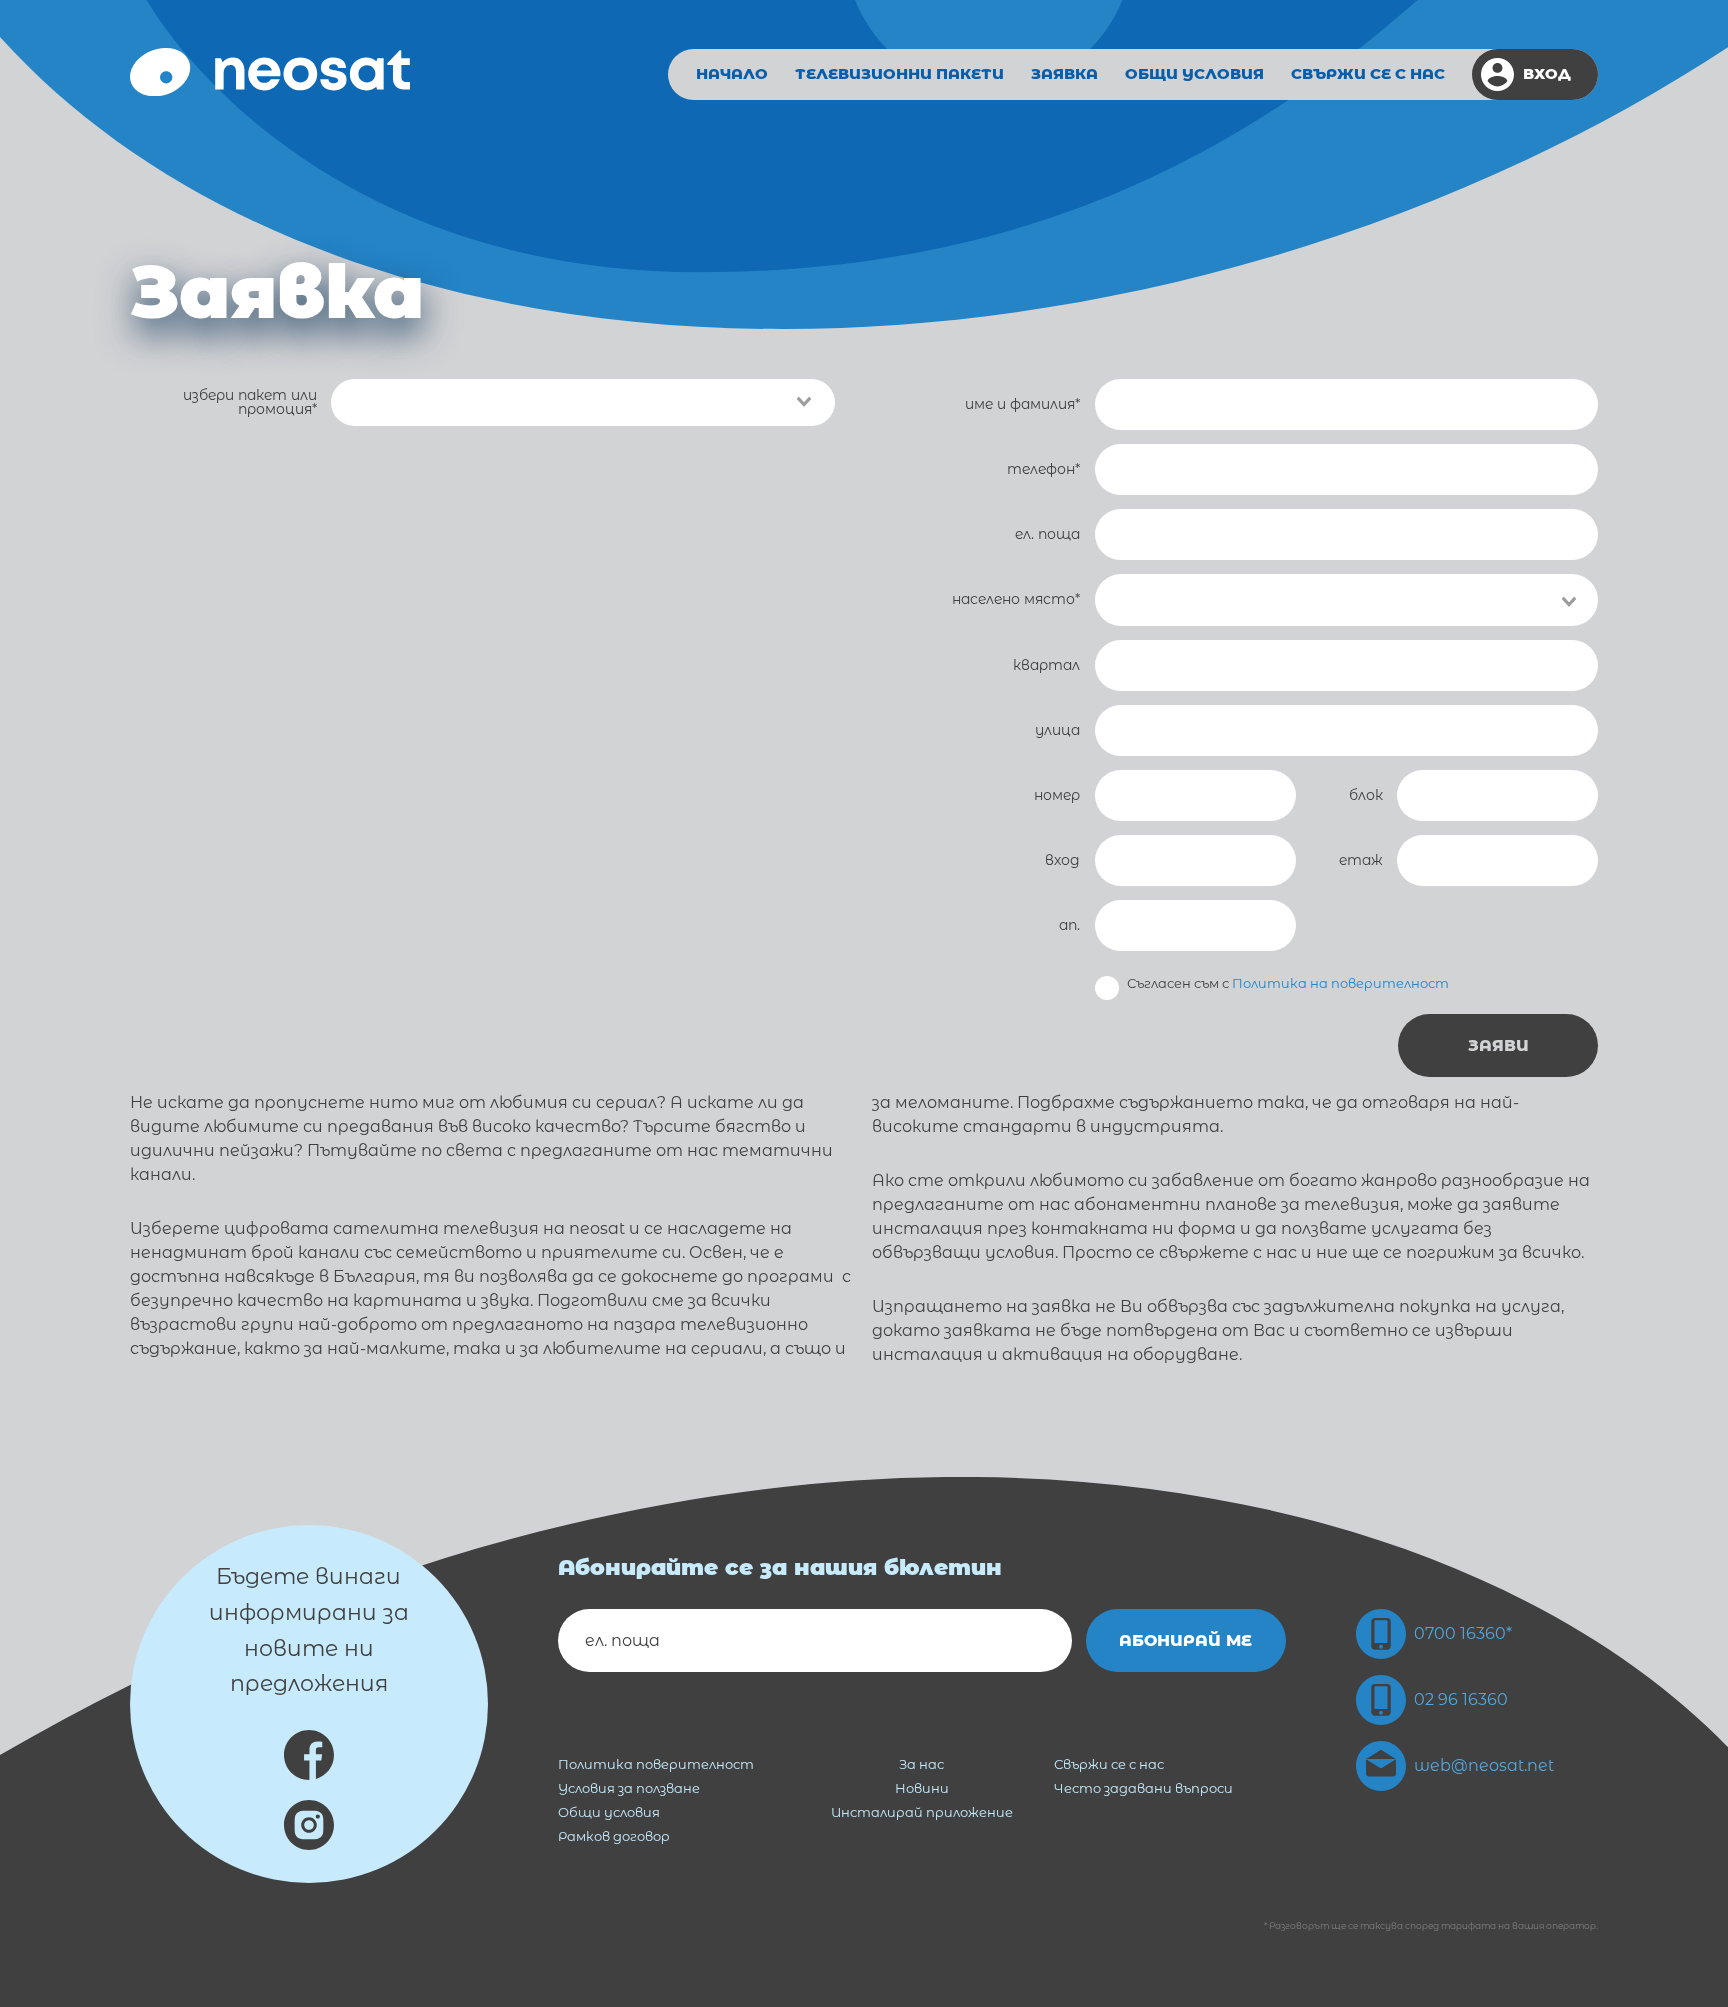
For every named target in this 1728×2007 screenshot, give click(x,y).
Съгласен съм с (1288, 983)
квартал (1046, 665)
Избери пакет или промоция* (250, 402)
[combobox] (1347, 600)
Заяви (1498, 1045)
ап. (1069, 925)
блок (1366, 795)
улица (1057, 730)
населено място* (1016, 599)
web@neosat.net (1484, 1765)
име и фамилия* (1022, 404)
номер (1057, 795)
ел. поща (1047, 534)
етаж (1361, 860)
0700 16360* (1463, 1633)
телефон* (1043, 469)
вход (1062, 860)
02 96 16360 (1461, 1699)
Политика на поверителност (1340, 983)
